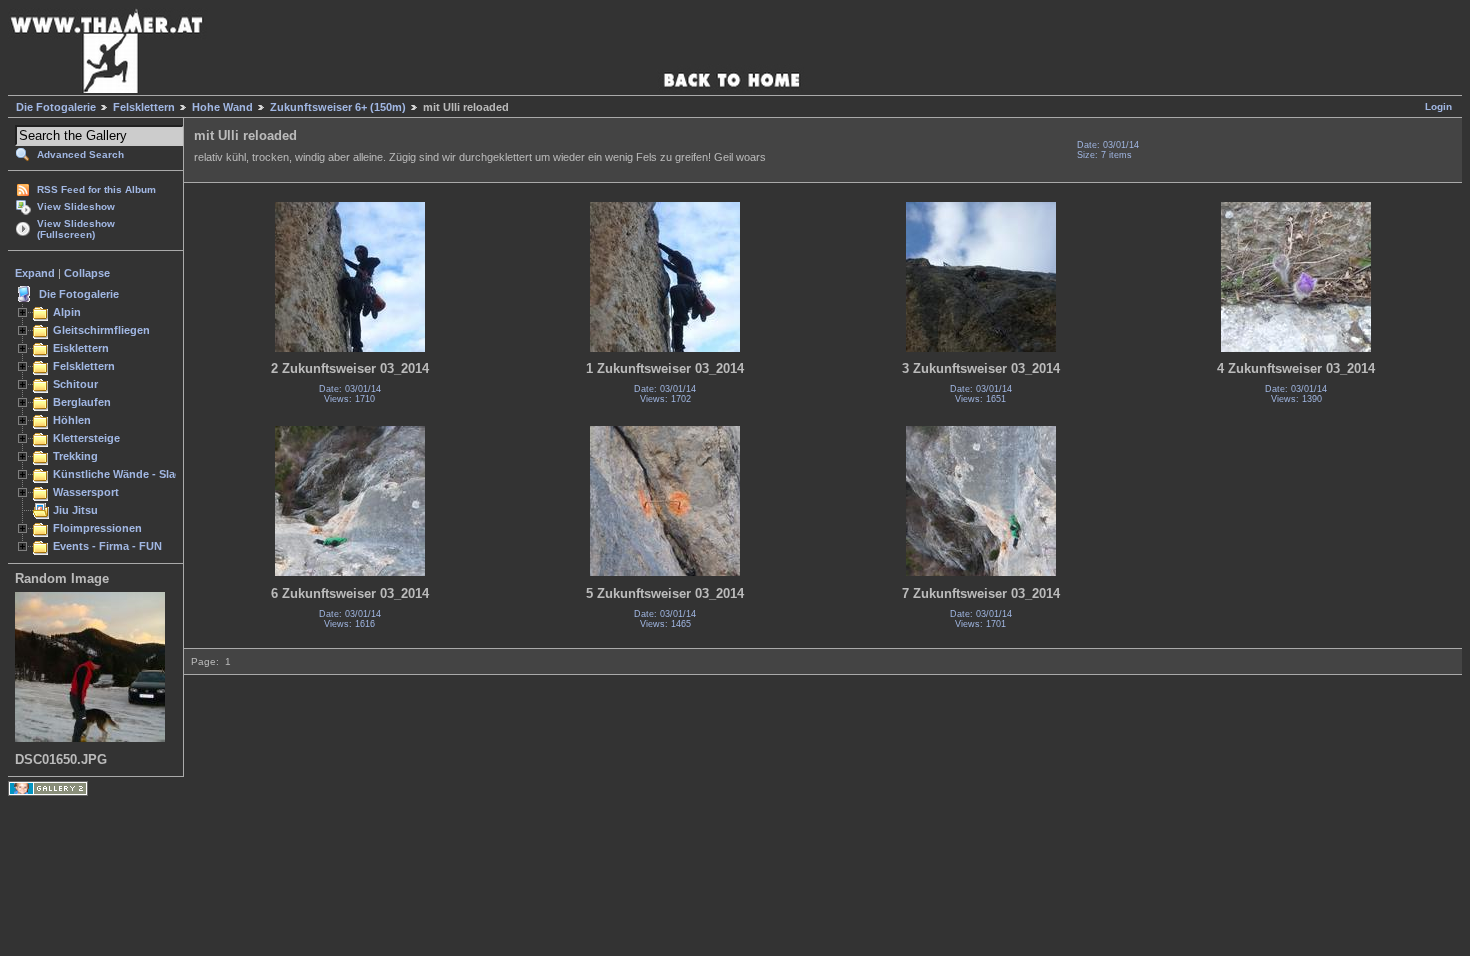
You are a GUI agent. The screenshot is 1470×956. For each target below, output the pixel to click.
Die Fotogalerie (56, 107)
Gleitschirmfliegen (101, 330)
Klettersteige (86, 438)
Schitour (75, 384)
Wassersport (86, 492)
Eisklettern (81, 348)
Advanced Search (80, 154)
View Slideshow (76, 206)
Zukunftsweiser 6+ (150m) (338, 107)
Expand (35, 273)
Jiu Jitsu (75, 510)
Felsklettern (144, 107)
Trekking (75, 456)
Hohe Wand (222, 107)
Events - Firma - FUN (107, 546)
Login (1438, 106)
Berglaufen (82, 402)
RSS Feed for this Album (96, 189)
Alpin (67, 312)
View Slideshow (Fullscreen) (76, 229)
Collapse (87, 273)
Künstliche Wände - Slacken (126, 474)
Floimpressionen (97, 528)
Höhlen (72, 420)
